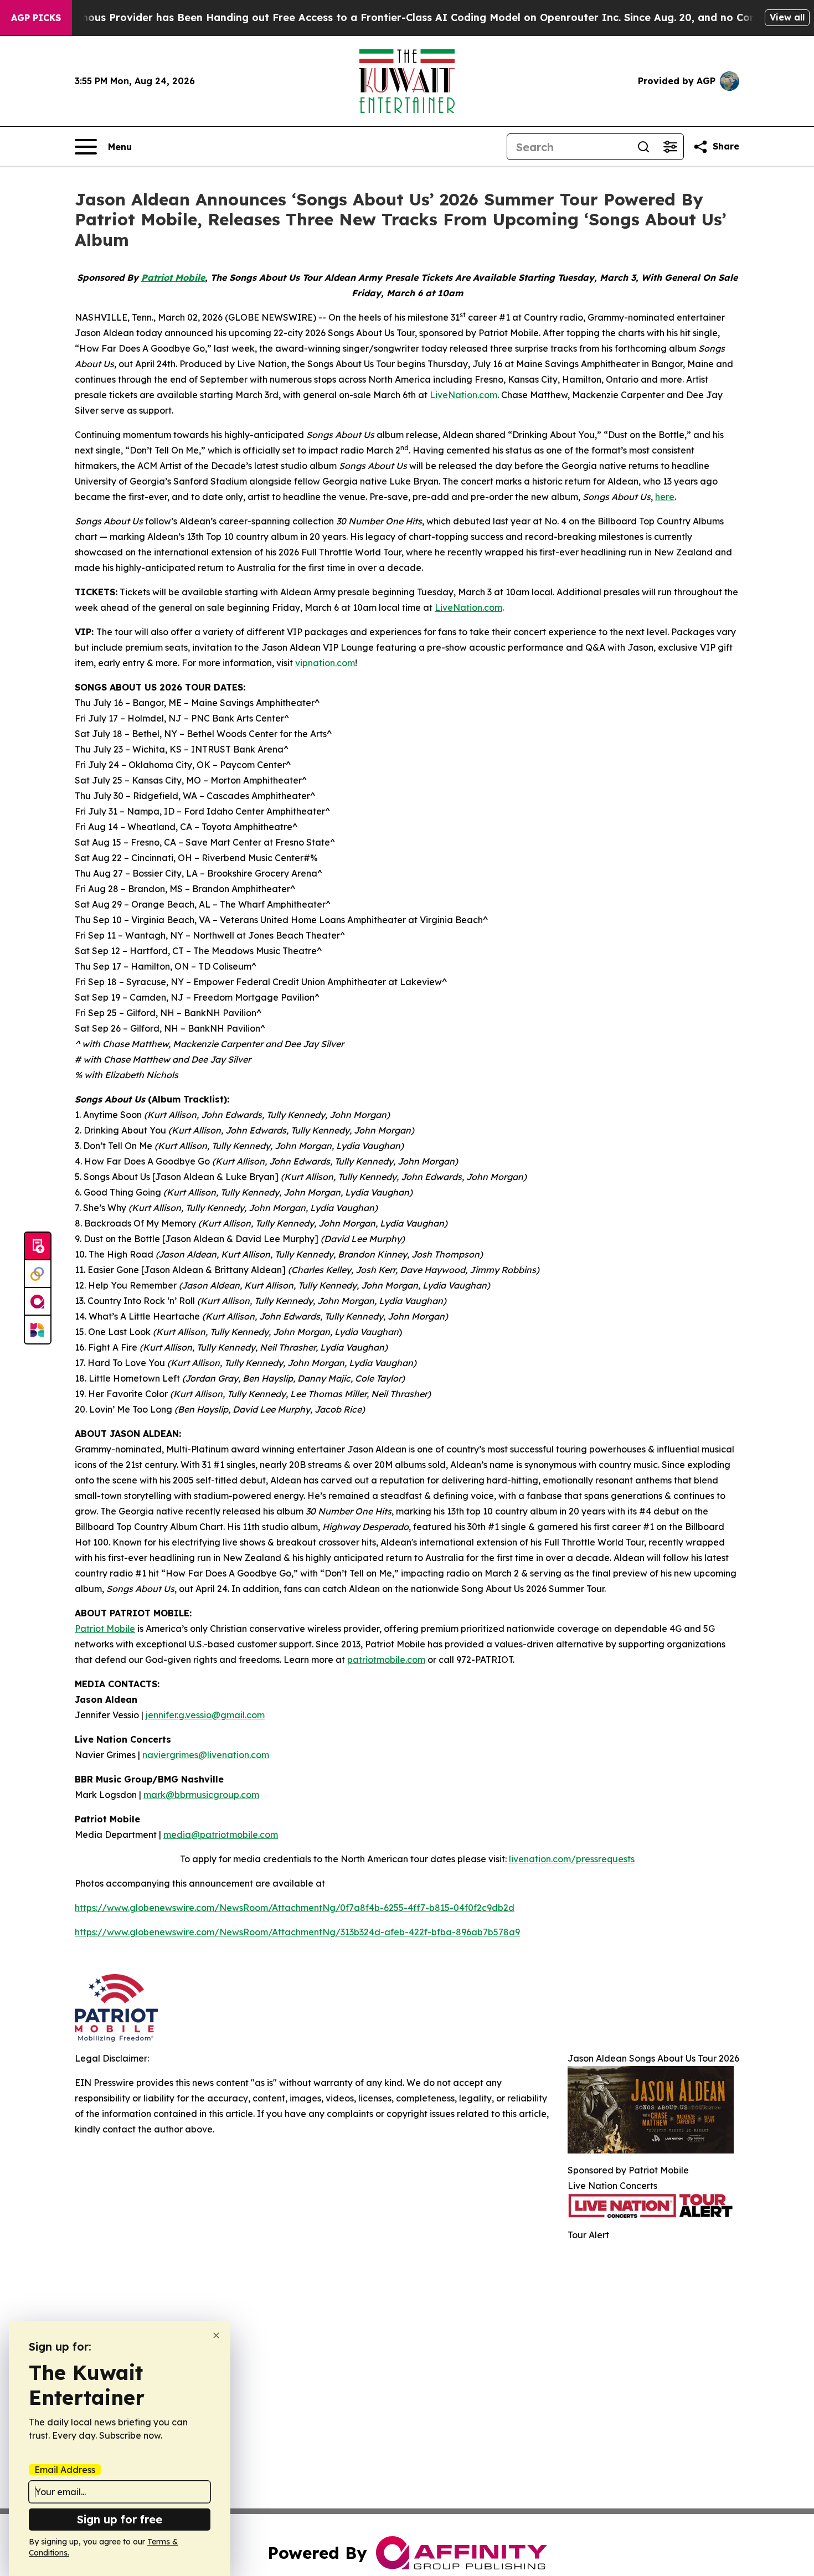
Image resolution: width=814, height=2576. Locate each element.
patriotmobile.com (386, 1660)
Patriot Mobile (105, 1629)
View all (787, 17)
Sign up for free (120, 2519)
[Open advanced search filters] (670, 147)
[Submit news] (38, 1246)
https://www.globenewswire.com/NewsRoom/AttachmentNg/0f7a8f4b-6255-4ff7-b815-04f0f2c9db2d (295, 1908)
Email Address (65, 2470)
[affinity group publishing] (38, 1302)
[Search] (643, 147)
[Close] (216, 2335)
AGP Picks (36, 18)
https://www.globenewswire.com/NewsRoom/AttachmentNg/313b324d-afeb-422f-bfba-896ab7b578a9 (297, 1932)
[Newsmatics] (38, 1330)
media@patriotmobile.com (221, 1835)
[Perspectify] (38, 1274)
